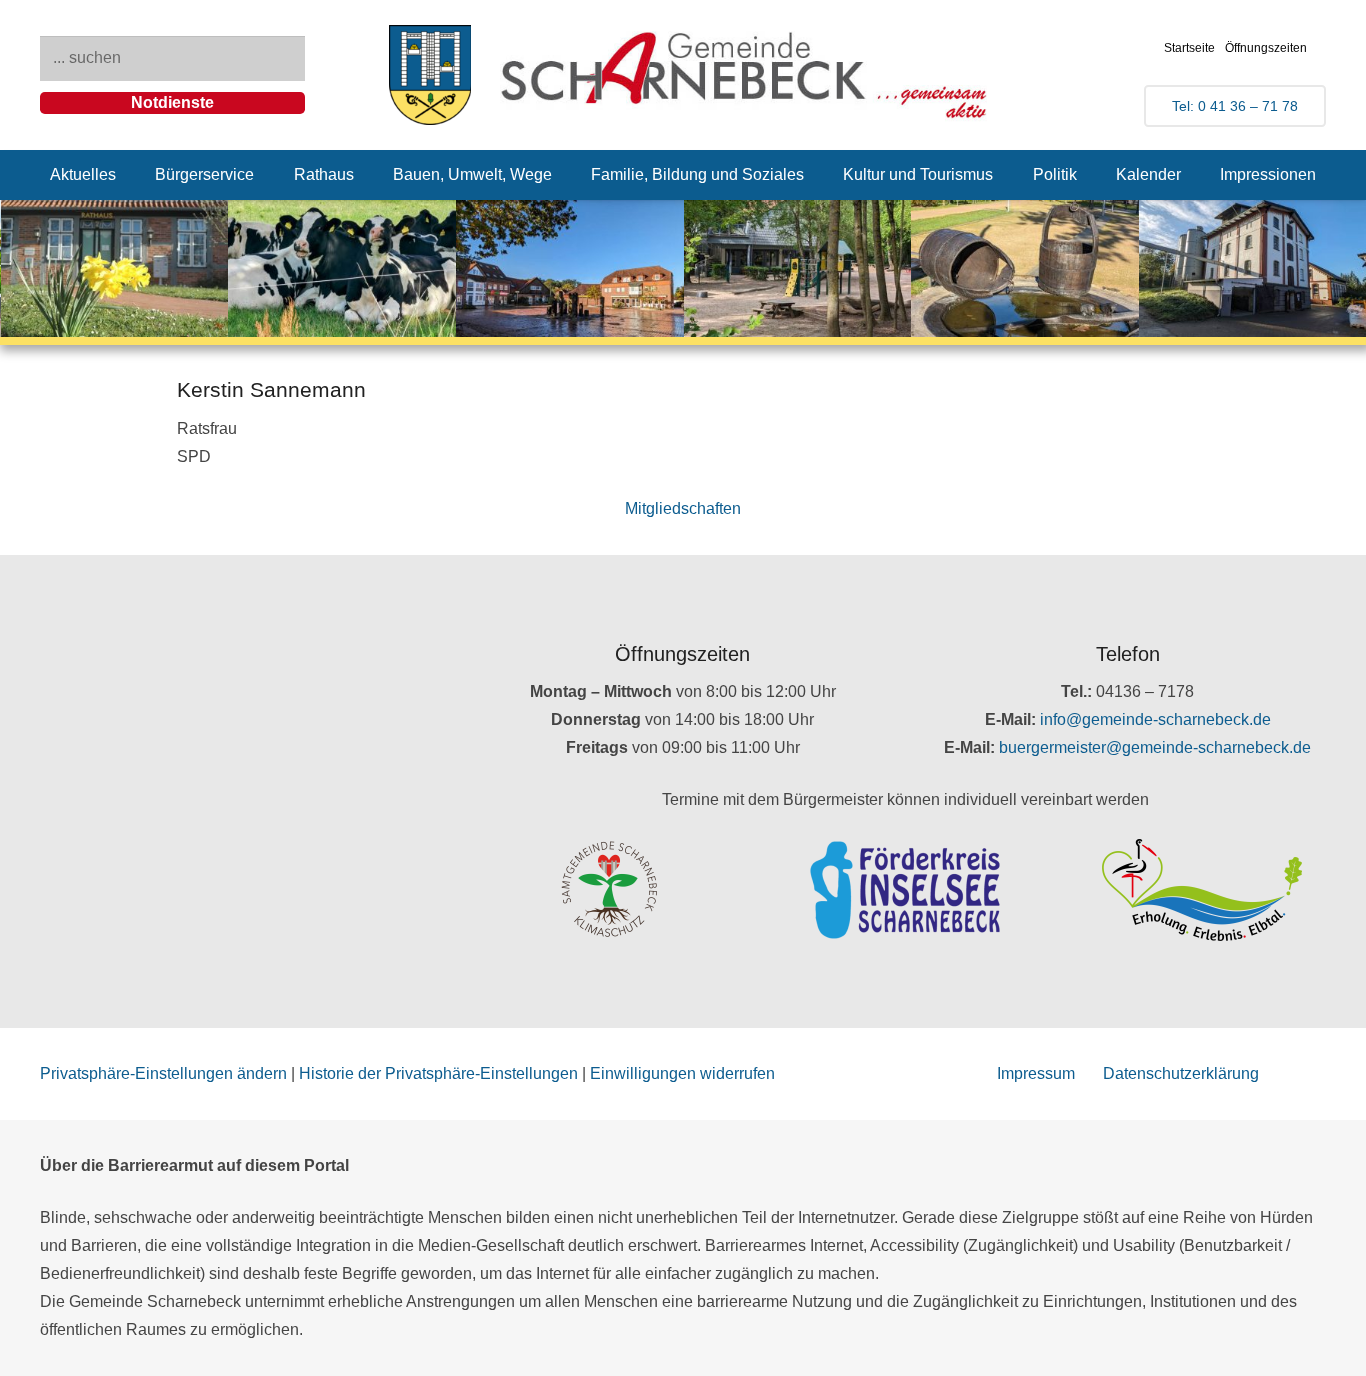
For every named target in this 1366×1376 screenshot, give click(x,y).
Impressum (1036, 1073)
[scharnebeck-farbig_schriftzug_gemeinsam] (745, 75)
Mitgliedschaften (683, 508)
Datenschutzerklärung (1181, 1073)
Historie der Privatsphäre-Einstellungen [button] (438, 1073)
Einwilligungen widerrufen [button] (682, 1073)
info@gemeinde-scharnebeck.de (1155, 719)
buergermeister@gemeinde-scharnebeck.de (1155, 747)
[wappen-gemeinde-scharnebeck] (430, 75)
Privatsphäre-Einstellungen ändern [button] (163, 1073)
